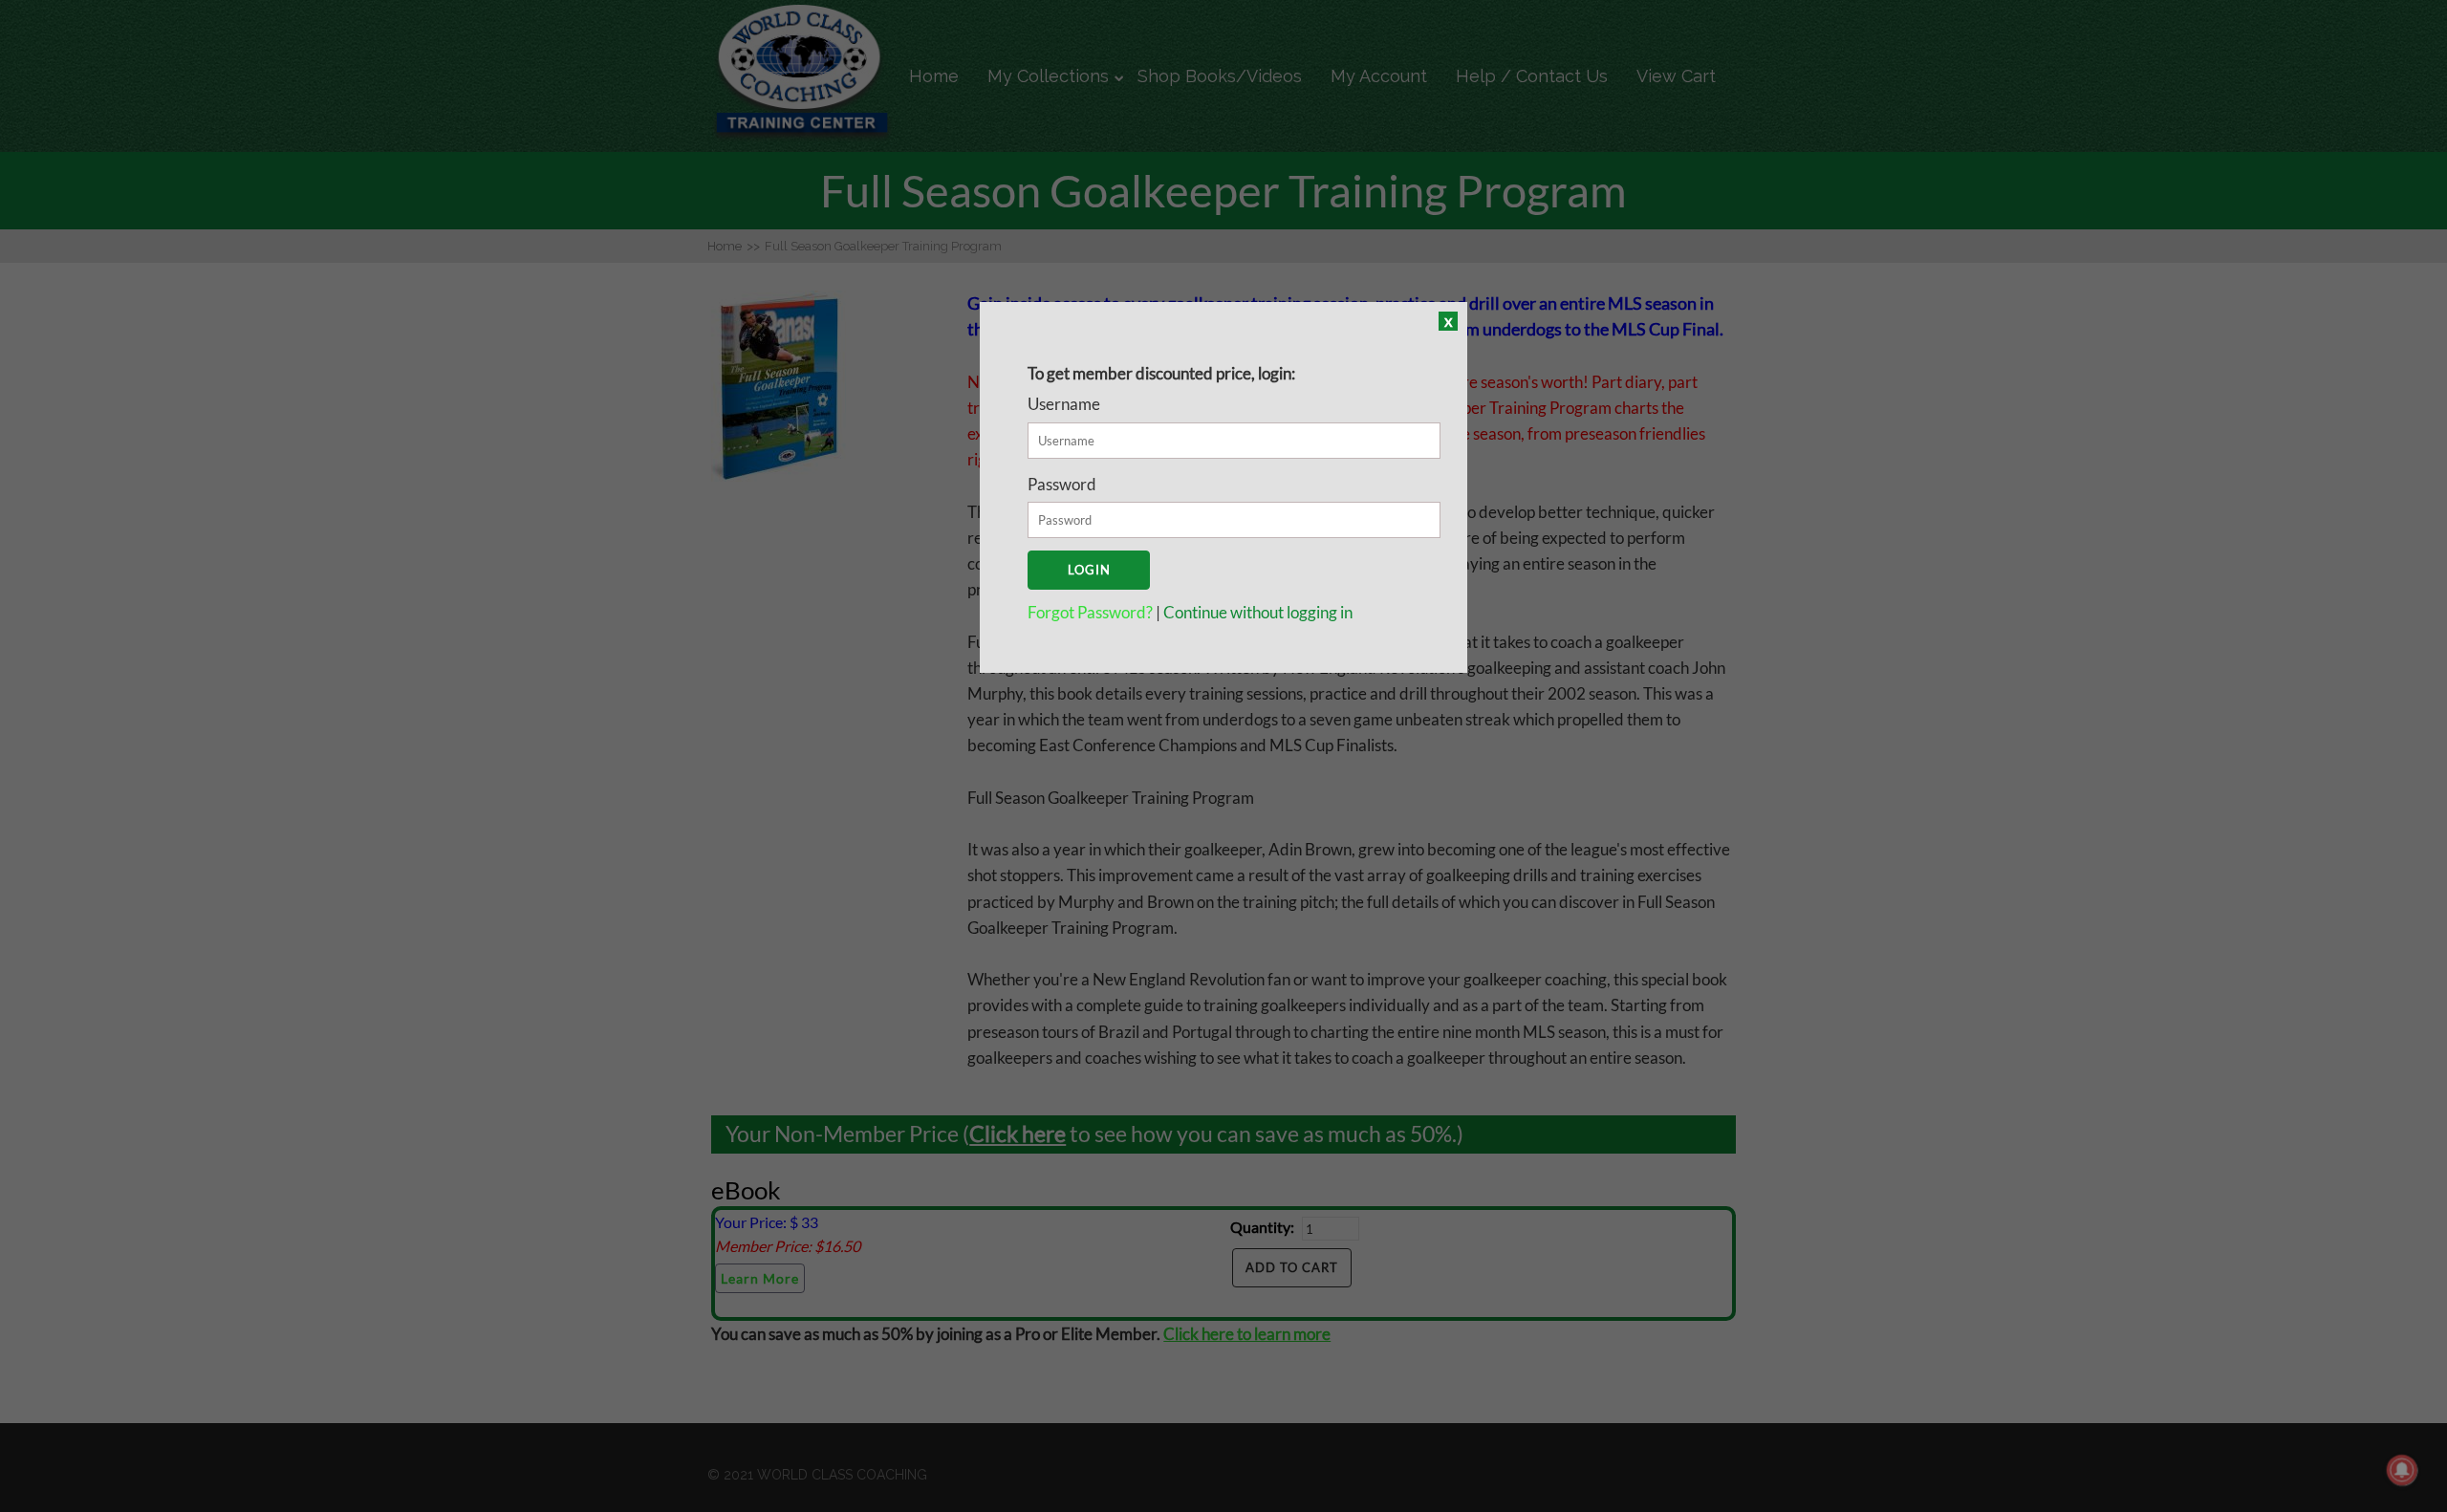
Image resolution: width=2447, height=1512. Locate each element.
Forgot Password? (1092, 612)
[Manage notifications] (2402, 1470)
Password (1062, 484)
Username (1064, 404)
